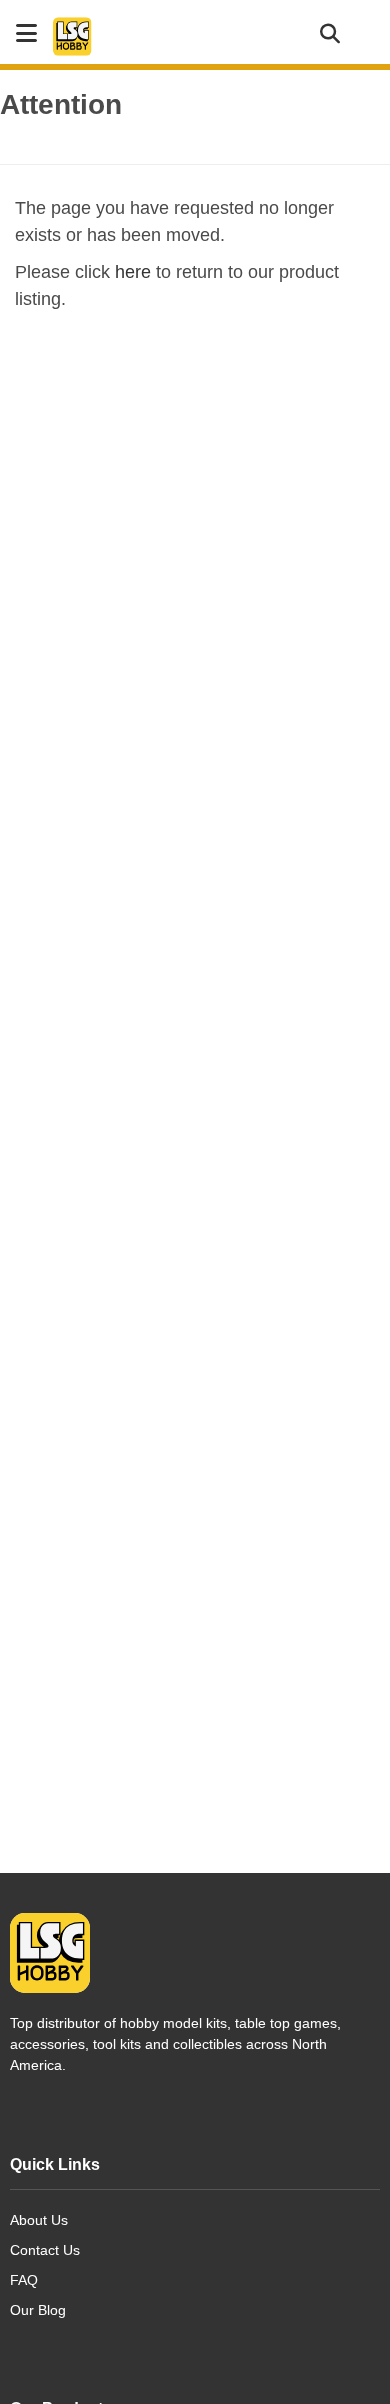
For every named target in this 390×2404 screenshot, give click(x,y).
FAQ (24, 2280)
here (133, 272)
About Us (39, 2220)
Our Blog (38, 2310)
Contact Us (45, 2250)
